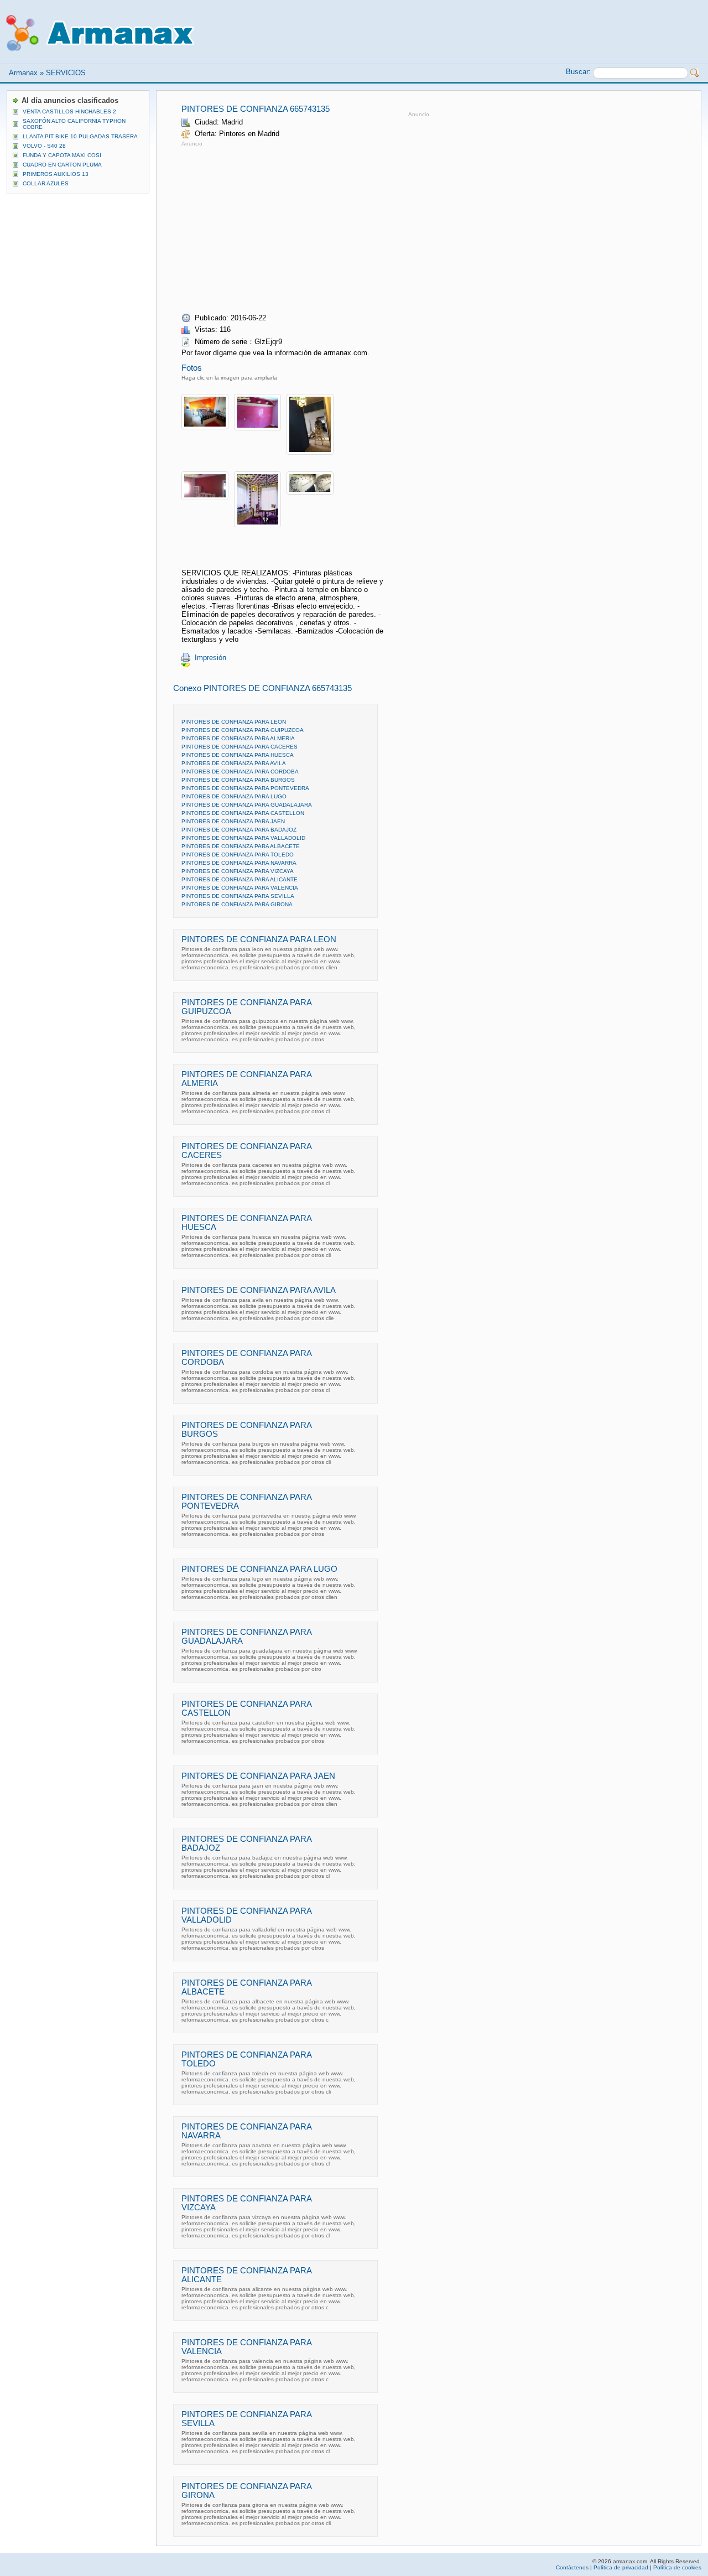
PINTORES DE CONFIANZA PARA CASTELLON (243, 813)
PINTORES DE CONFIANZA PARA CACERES (240, 747)
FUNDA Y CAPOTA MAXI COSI (62, 155)
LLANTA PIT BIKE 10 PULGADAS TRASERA (80, 136)
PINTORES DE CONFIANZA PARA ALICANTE (240, 879)
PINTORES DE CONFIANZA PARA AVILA (234, 763)
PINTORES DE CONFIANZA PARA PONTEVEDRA (245, 788)
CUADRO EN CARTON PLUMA (62, 165)
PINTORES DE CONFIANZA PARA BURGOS (238, 780)
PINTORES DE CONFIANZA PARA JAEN (233, 821)
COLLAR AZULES (46, 183)
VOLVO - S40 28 (44, 146)
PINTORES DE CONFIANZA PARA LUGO (234, 796)
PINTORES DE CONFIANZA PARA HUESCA (238, 755)
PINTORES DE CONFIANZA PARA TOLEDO (238, 855)
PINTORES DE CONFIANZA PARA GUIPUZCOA (243, 730)
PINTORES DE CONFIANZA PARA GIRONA (237, 904)
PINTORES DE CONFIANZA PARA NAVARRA (239, 863)
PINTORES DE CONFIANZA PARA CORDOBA (240, 772)
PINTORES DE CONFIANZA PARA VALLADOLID (243, 838)
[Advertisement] (274, 226)
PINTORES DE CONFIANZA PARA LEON (234, 722)
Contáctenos (572, 2567)
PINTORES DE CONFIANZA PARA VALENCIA (240, 888)
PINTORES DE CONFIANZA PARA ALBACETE (241, 846)
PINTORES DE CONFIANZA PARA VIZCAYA (238, 871)
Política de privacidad (621, 2567)
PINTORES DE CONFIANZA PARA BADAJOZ (239, 830)
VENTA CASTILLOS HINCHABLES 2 (69, 111)
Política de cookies (677, 2567)
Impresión (210, 658)
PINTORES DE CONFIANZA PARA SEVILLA (238, 896)
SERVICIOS (66, 73)
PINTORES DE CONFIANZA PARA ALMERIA (238, 738)
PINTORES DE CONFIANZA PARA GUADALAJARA (247, 805)
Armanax (23, 73)
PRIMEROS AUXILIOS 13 (56, 174)
